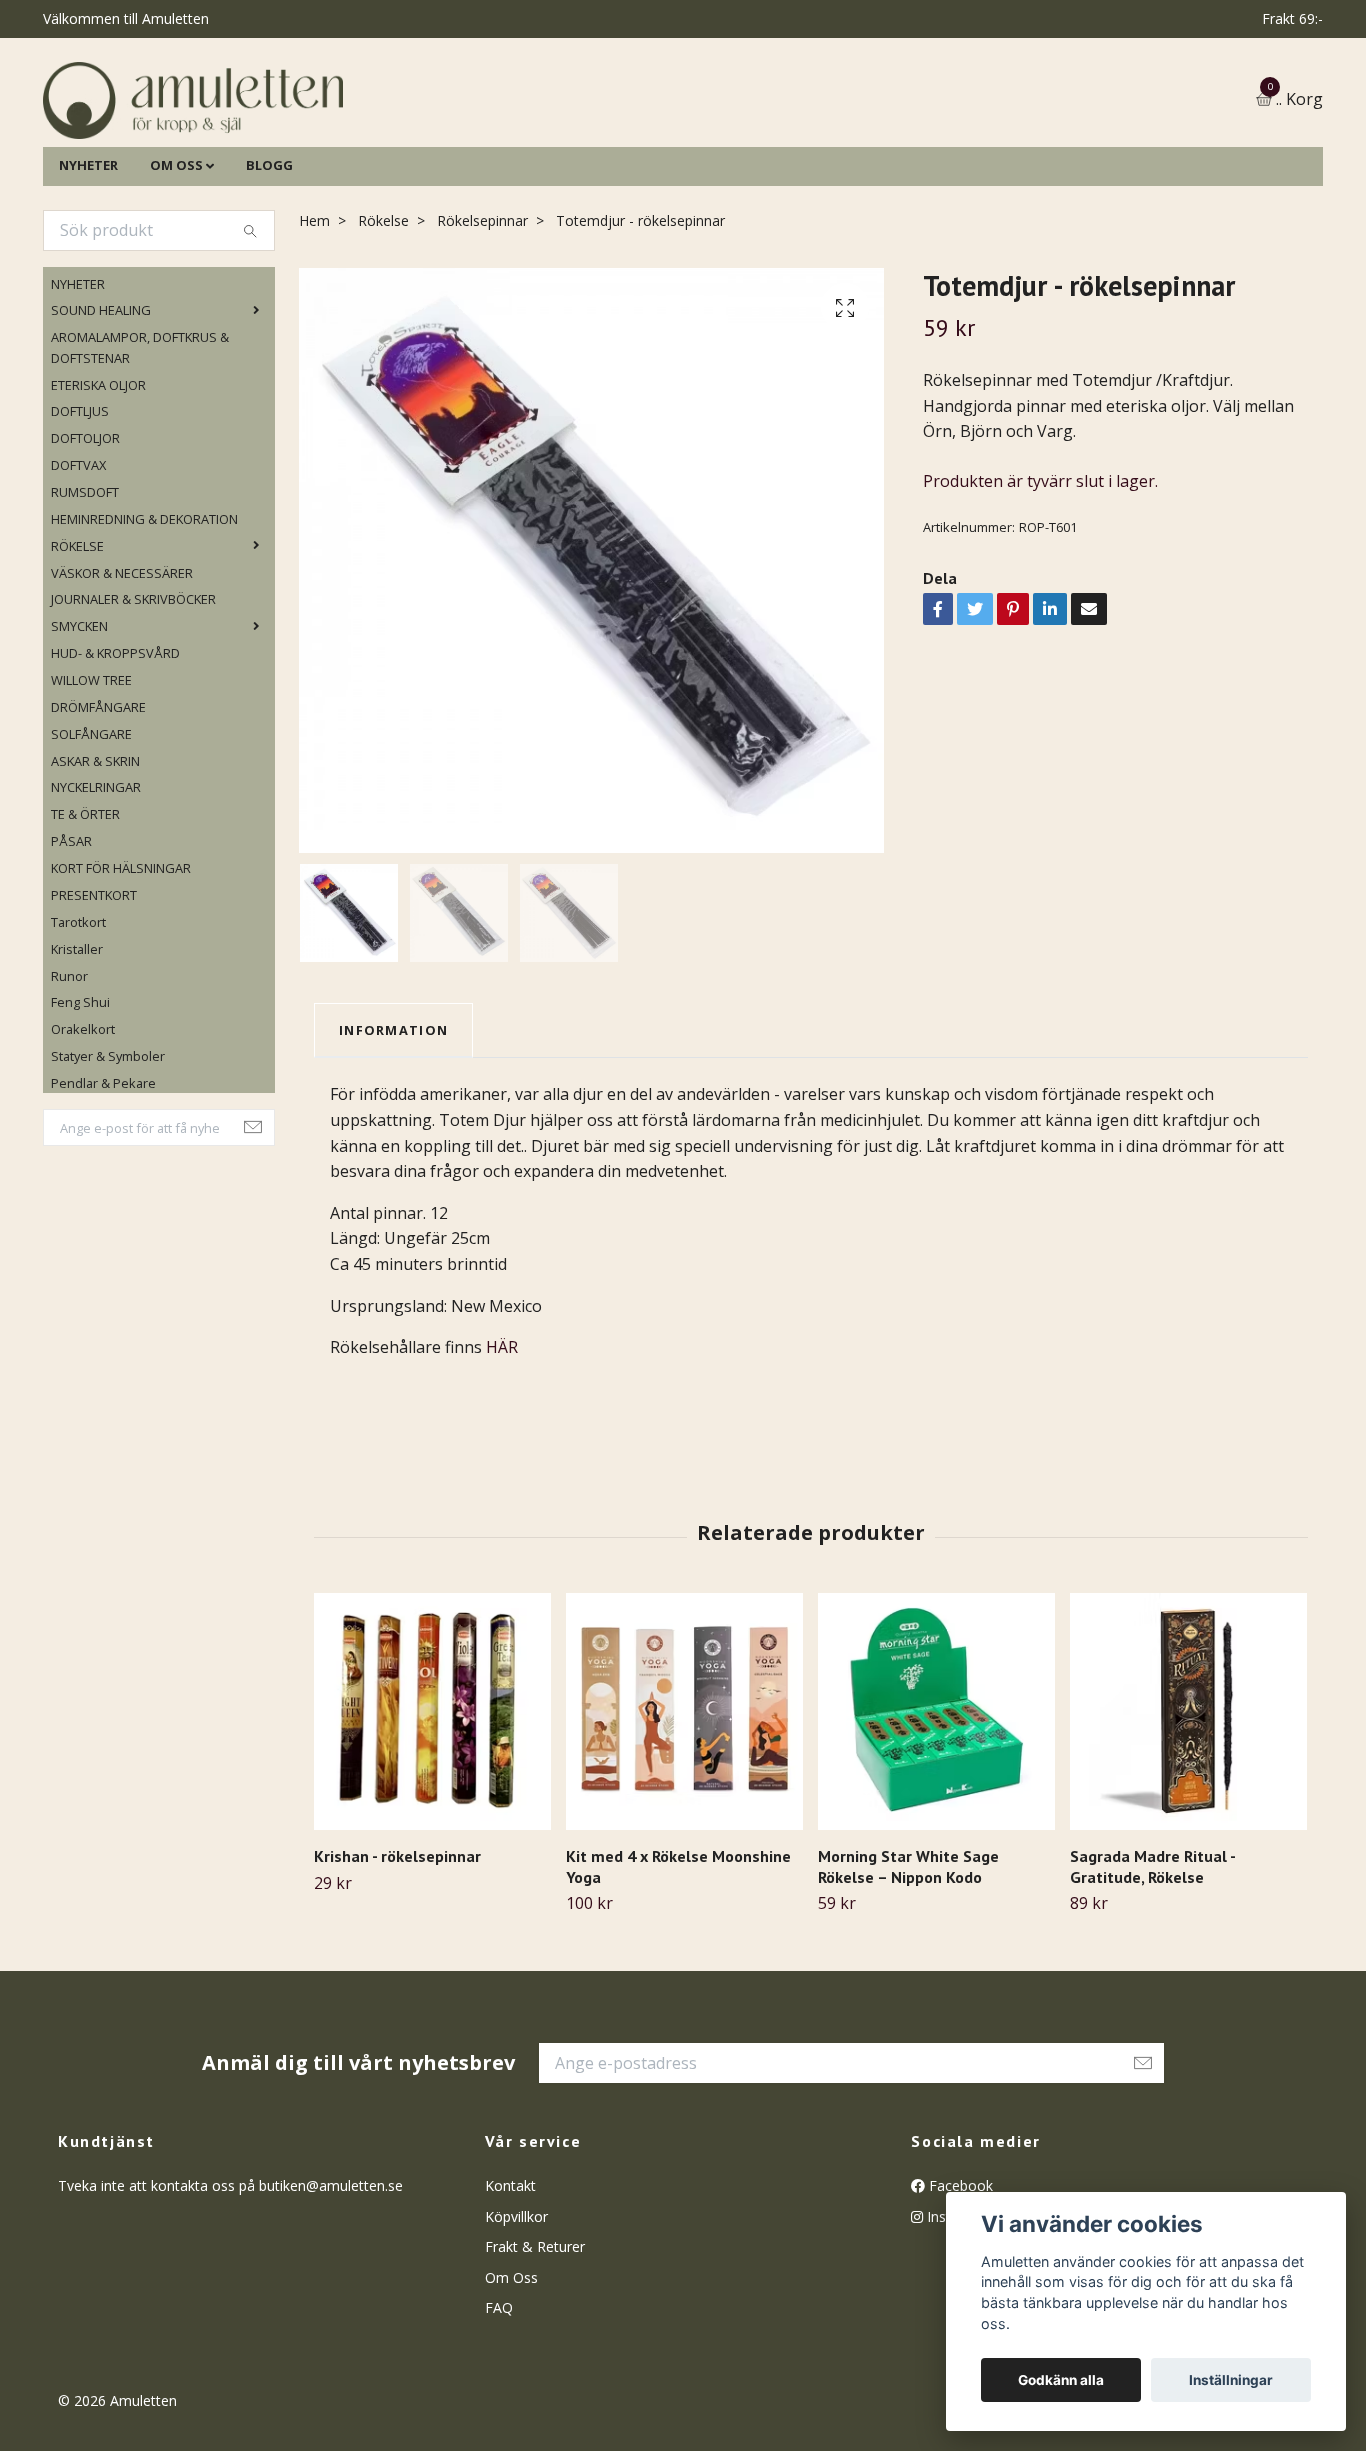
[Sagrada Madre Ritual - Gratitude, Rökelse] (1188, 1813)
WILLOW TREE (91, 782)
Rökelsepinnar (482, 322)
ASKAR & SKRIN (95, 863)
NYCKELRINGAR (96, 890)
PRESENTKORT (94, 997)
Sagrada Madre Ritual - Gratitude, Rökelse (1152, 1968)
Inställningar (1231, 2380)
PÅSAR (71, 944)
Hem (314, 322)
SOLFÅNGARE (91, 836)
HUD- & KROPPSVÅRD (115, 755)
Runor (69, 1078)
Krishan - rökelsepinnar (397, 1958)
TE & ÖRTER (85, 917)
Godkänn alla (1061, 2380)
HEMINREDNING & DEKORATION (144, 621)
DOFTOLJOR (85, 541)
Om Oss (511, 2379)
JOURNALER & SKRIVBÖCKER (133, 702)
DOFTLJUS (80, 514)
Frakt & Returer (535, 2348)
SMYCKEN (79, 729)
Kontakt (510, 2288)
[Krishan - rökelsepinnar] (432, 1813)
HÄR (502, 1449)
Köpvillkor (516, 2318)
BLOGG (269, 267)
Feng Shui (80, 1105)
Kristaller (77, 1051)
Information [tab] (393, 1132)
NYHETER (88, 267)
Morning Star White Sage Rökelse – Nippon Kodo (908, 1968)
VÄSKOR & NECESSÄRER (122, 675)
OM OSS (176, 267)
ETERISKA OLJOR (98, 487)
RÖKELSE (77, 648)
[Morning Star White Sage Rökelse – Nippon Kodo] (936, 1813)
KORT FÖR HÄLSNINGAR (121, 970)
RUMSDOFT (85, 594)
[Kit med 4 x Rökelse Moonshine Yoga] (684, 1813)
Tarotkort (78, 1024)
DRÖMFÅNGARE (98, 809)
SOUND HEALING (101, 413)
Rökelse (383, 322)
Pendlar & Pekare (103, 1185)
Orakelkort (83, 1132)
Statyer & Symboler (108, 1158)
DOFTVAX (78, 567)
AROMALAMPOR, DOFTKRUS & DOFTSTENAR (140, 450)
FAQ (499, 2409)
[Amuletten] (393, 151)
